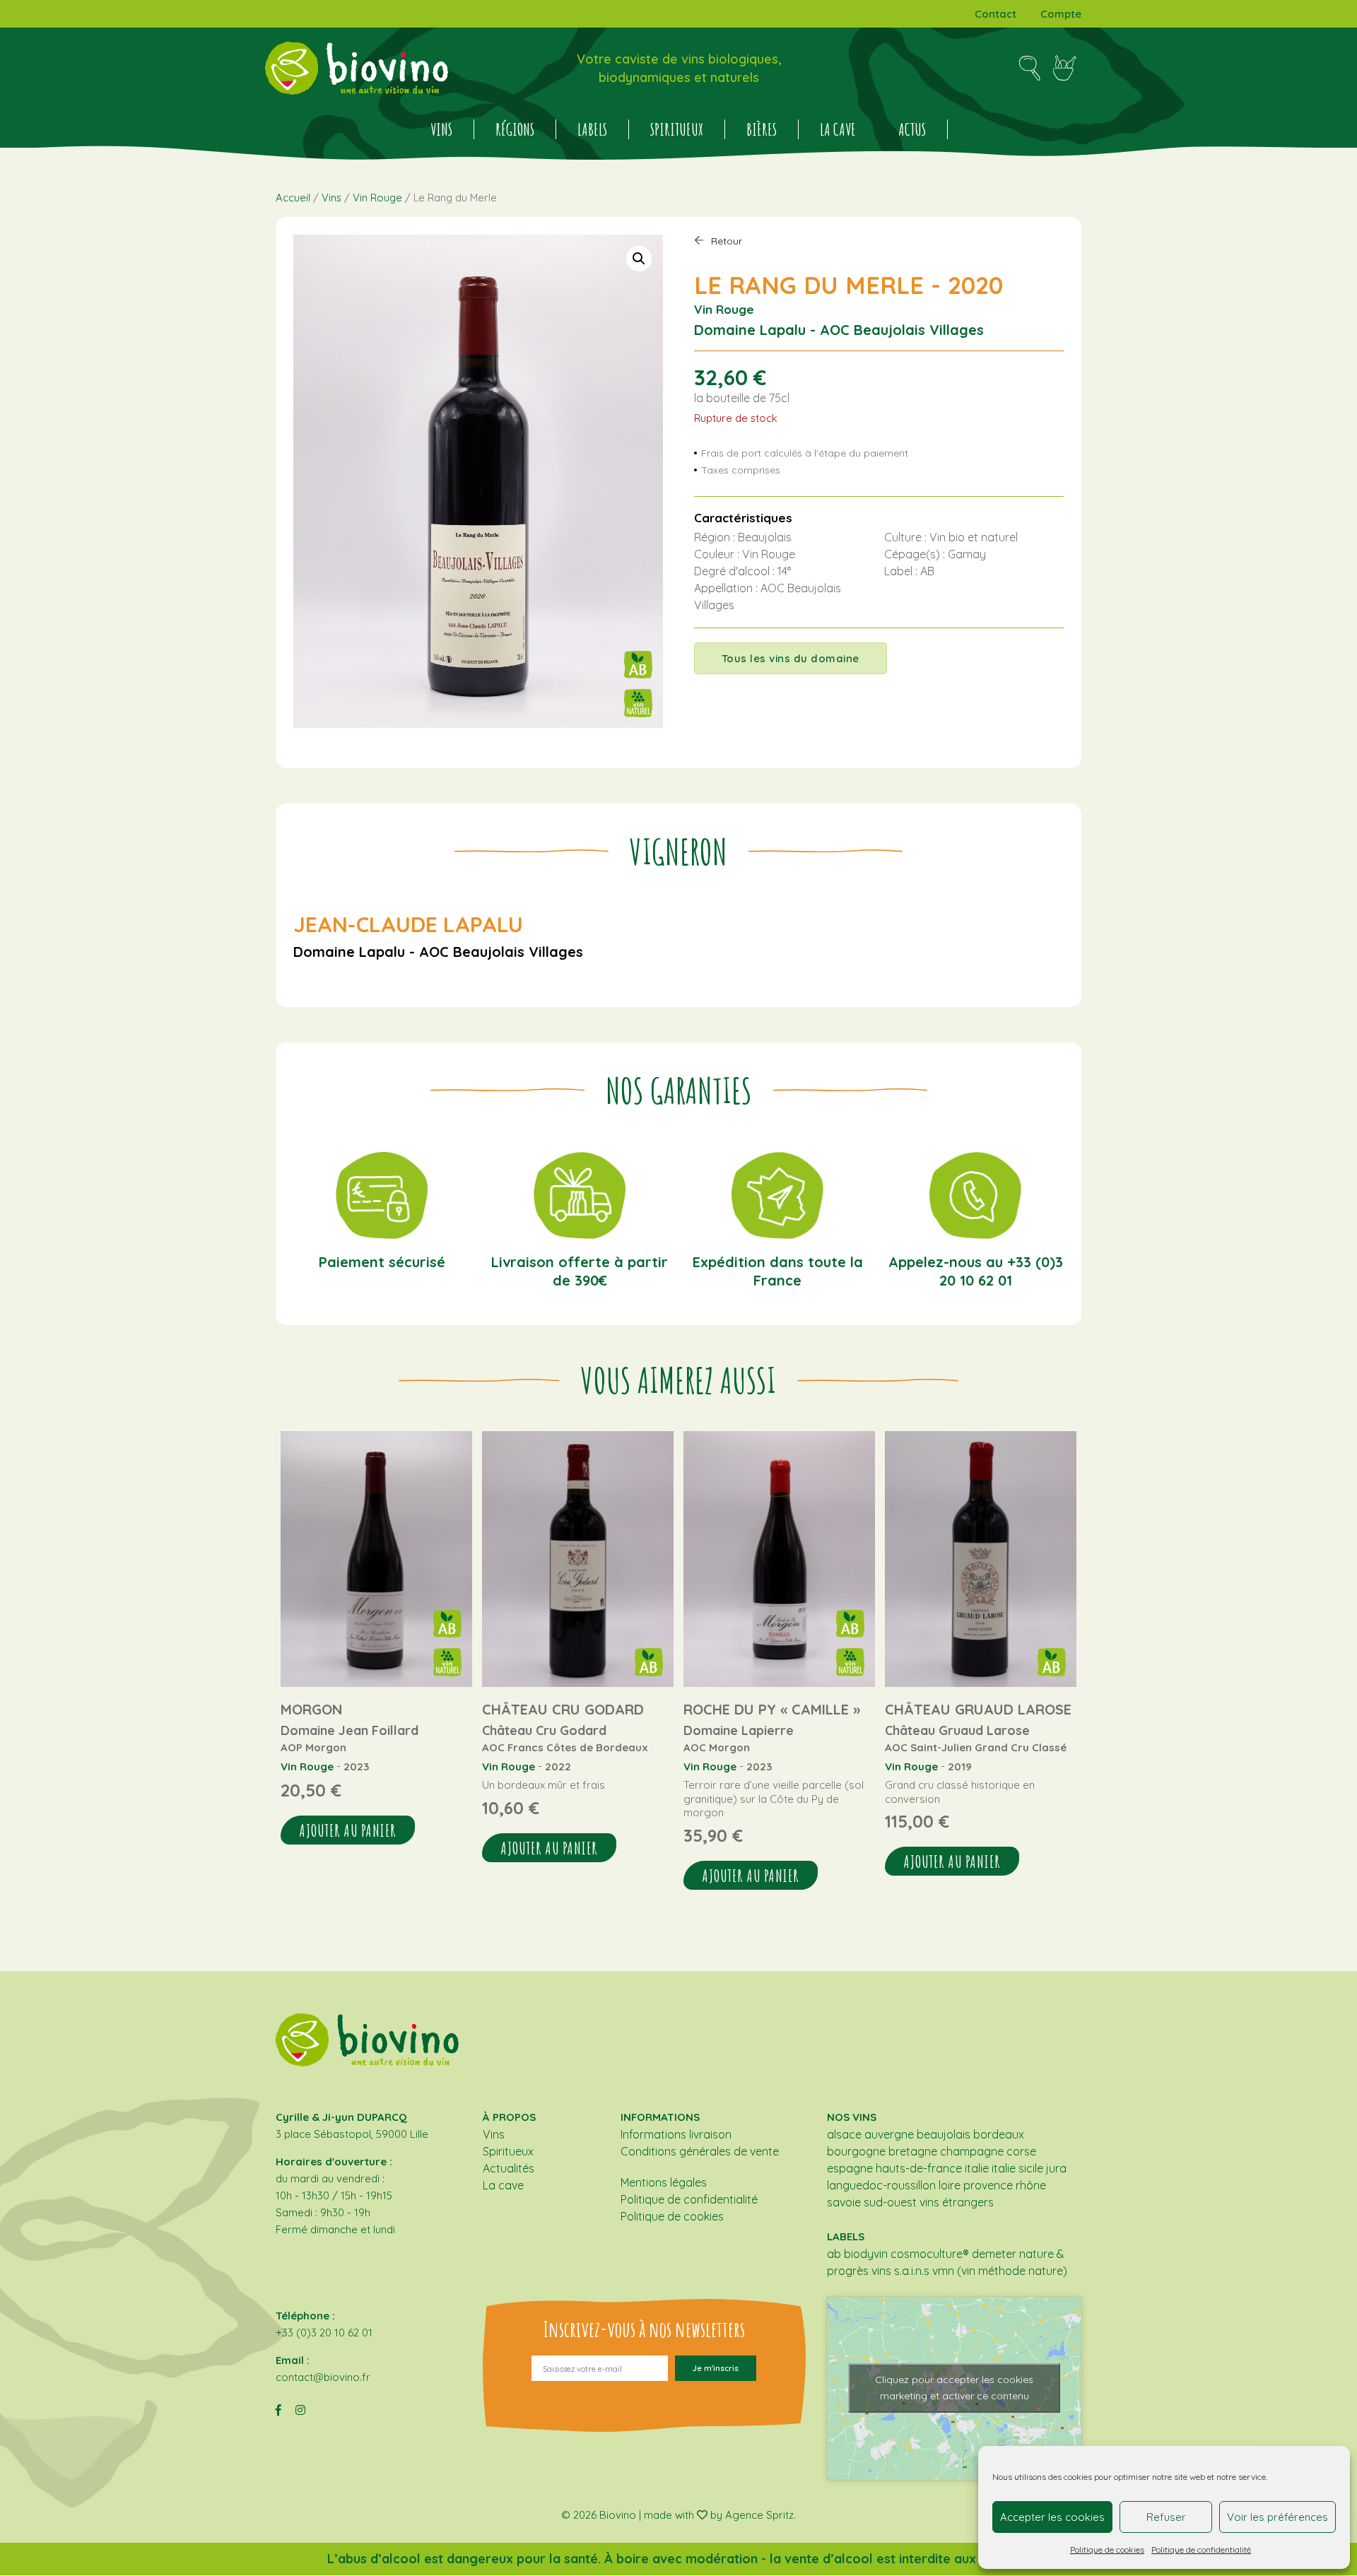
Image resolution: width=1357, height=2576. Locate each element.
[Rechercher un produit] (1029, 69)
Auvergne (889, 2134)
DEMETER (994, 2254)
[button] (639, 259)
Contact (995, 14)
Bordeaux (999, 2134)
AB (834, 2254)
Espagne (850, 2168)
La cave (838, 129)
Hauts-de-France (919, 2168)
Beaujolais (944, 2134)
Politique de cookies (1107, 2549)
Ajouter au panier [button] (348, 1830)
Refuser (1166, 2517)
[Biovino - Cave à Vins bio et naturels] (357, 68)
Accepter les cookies (1052, 2517)
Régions (515, 129)
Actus (912, 129)
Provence (988, 2185)
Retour (727, 241)
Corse (1021, 2151)
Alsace (844, 2134)
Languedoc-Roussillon (881, 2185)
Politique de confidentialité (1201, 2549)
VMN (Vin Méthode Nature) (1000, 2271)
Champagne (972, 2151)
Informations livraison (676, 2134)
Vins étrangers (957, 2202)
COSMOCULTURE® (930, 2254)
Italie (977, 2168)
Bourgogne (856, 2151)
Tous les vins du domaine (791, 658)
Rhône (1031, 2185)
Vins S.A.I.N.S (900, 2271)
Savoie (844, 2202)
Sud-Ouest (890, 2202)
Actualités (509, 2168)
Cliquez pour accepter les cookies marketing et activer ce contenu (954, 2388)
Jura (1056, 2168)
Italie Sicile (1017, 2168)
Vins (441, 129)
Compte (1061, 14)
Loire (950, 2185)
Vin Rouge (377, 198)
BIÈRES (762, 129)
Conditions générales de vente (700, 2151)
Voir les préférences (1277, 2517)
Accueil (293, 198)
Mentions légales (664, 2182)
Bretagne (913, 2151)
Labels (592, 129)
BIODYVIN (866, 2254)
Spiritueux (677, 129)
